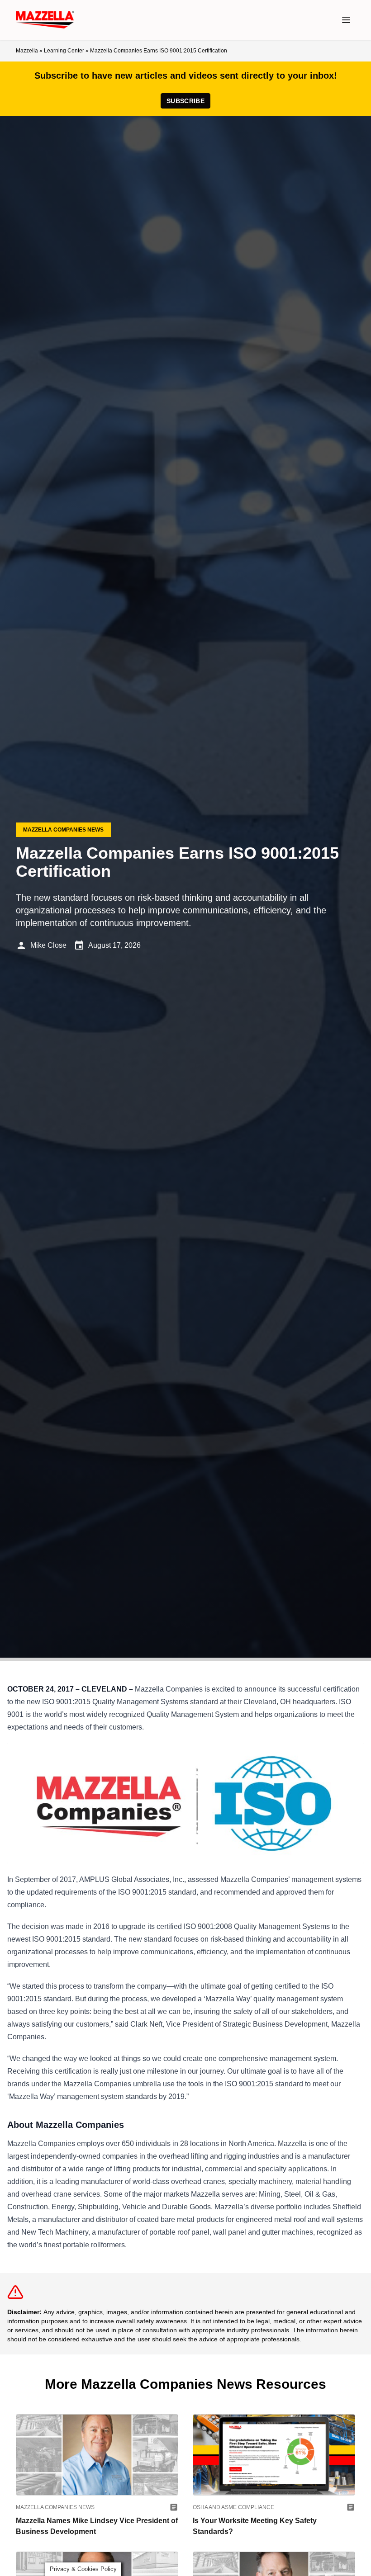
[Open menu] (346, 20)
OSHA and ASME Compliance (233, 2507)
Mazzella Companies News (55, 2507)
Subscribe (185, 101)
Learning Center (64, 51)
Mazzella (27, 51)
